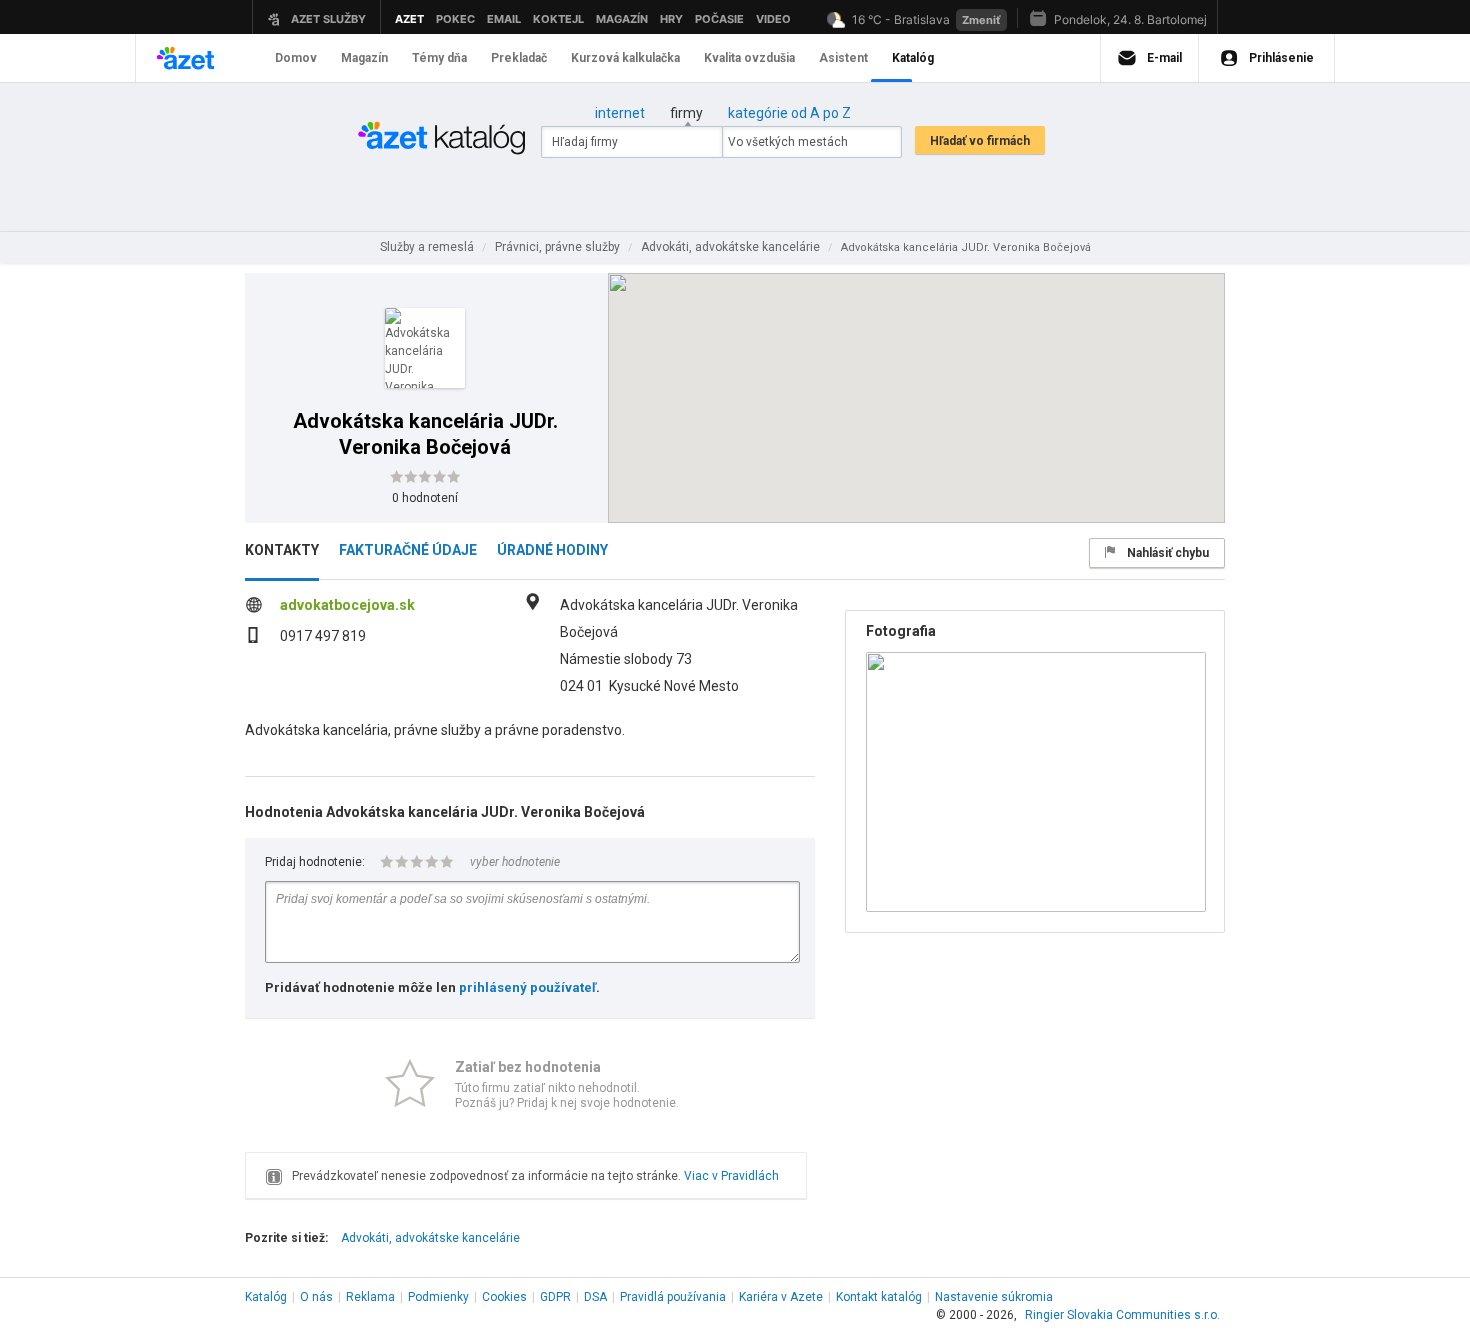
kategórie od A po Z (789, 113)
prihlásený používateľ (527, 987)
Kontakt (879, 1297)
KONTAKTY (282, 550)
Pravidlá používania (673, 1297)
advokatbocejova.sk (347, 605)
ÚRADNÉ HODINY (552, 550)
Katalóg (266, 1297)
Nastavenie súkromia (994, 1297)
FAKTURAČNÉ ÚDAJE (408, 550)
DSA (595, 1297)
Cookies (504, 1297)
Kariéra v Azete (781, 1297)
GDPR (555, 1297)
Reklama (370, 1297)
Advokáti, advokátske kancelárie (430, 1238)
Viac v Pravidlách (731, 1176)
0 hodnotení (425, 498)
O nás (316, 1297)
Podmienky (438, 1297)
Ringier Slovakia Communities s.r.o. (1122, 1315)
